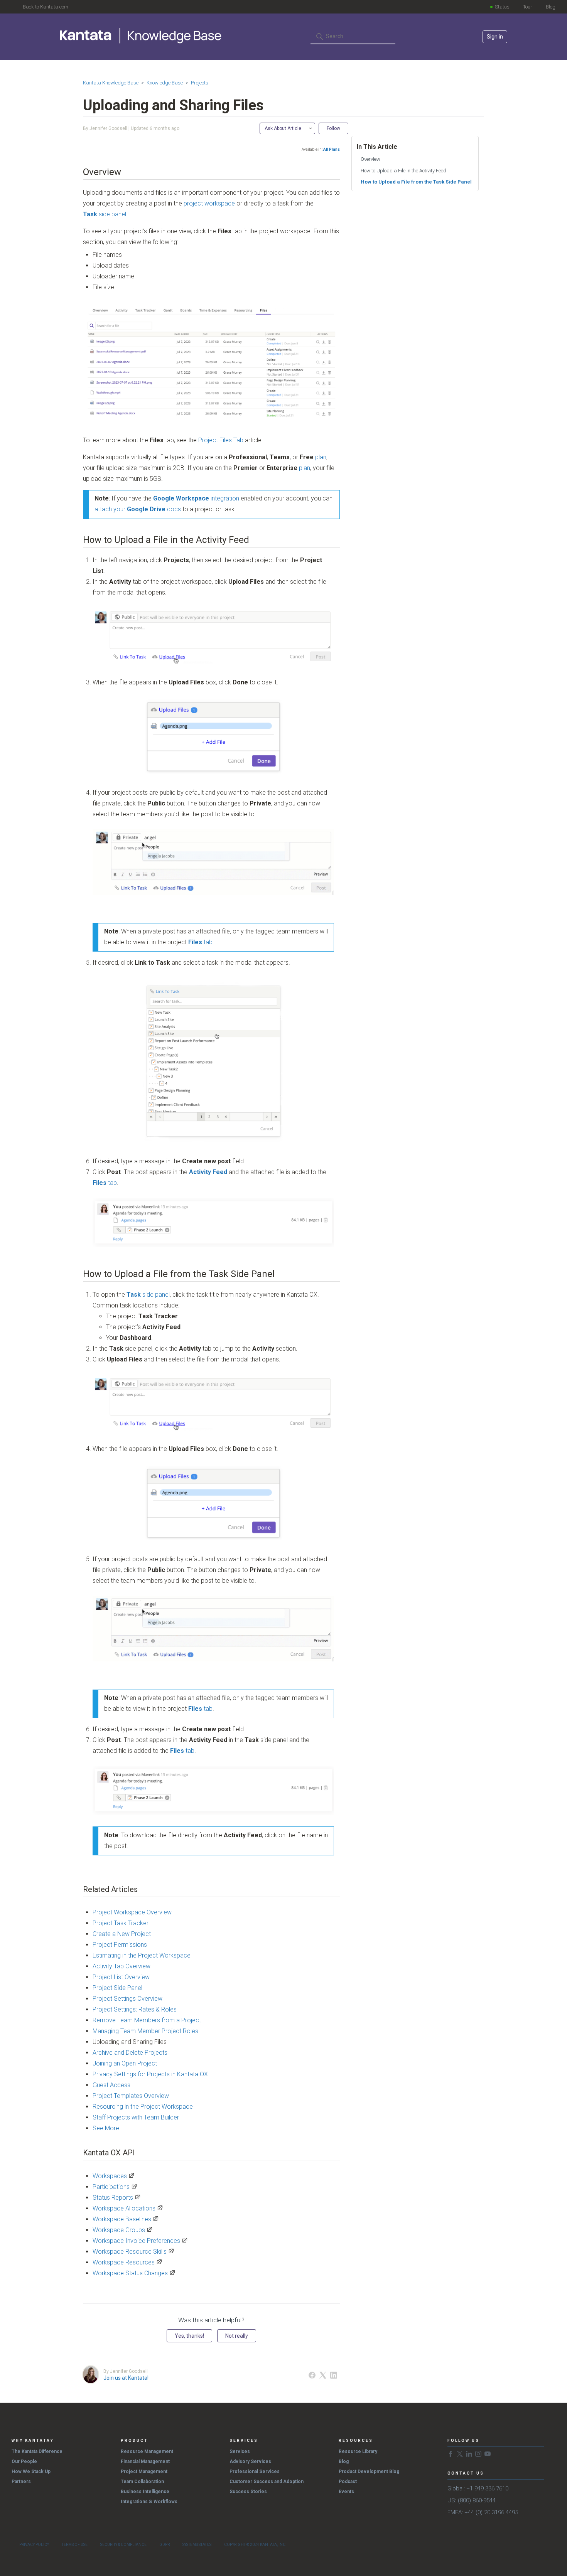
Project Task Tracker (121, 1923)
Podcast (348, 2482)
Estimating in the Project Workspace (142, 1955)
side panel (105, 214)
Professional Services (255, 2472)
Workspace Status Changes (130, 2273)
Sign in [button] (495, 37)
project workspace (208, 203)
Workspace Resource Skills (130, 2252)
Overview (370, 159)
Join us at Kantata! (126, 2378)
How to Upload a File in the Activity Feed (403, 171)
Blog (551, 7)
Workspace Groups (119, 2230)
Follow (333, 128)
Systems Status (197, 2545)
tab (200, 942)
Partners (21, 2482)
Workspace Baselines (122, 2219)
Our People (24, 2461)
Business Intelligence (145, 2492)
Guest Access (111, 2085)
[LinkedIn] (334, 2375)
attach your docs (138, 509)
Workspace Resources (124, 2262)
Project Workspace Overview (132, 1912)
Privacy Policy (34, 2545)
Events (346, 2492)
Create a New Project (122, 1934)
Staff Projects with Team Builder (136, 2117)
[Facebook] (312, 2375)
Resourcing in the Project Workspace (143, 2107)
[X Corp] (323, 2375)
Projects (200, 83)
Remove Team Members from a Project (147, 2020)
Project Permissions (120, 1945)
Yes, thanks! (189, 2336)
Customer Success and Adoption (267, 2482)
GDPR (165, 2545)
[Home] (141, 35)
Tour (528, 7)
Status (502, 7)
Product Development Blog (369, 2472)
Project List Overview (121, 1977)
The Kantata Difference (37, 2451)
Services (240, 2451)
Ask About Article (283, 128)
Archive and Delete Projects (130, 2053)
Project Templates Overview (131, 2096)
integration (196, 498)
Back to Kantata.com (46, 7)
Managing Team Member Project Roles (145, 2031)
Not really (237, 2336)
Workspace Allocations (124, 2208)
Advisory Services (250, 2461)
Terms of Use (75, 2545)
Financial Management (145, 2461)
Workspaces (110, 2176)
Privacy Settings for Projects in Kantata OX (150, 2074)
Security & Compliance (123, 2545)
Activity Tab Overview (121, 1966)
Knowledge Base (165, 83)
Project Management (144, 2472)
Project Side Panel (117, 1988)
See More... (108, 2128)
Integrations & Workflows (149, 2502)
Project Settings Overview (127, 1999)
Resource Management (147, 2451)
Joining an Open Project (125, 2063)
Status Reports (113, 2198)
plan (321, 457)
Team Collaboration (142, 2482)
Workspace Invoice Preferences (136, 2241)
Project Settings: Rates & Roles (135, 2009)
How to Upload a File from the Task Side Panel (417, 182)
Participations (111, 2187)
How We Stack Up (31, 2472)
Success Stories (248, 2492)
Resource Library (358, 2451)
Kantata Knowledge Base (111, 83)
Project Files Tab (221, 440)
